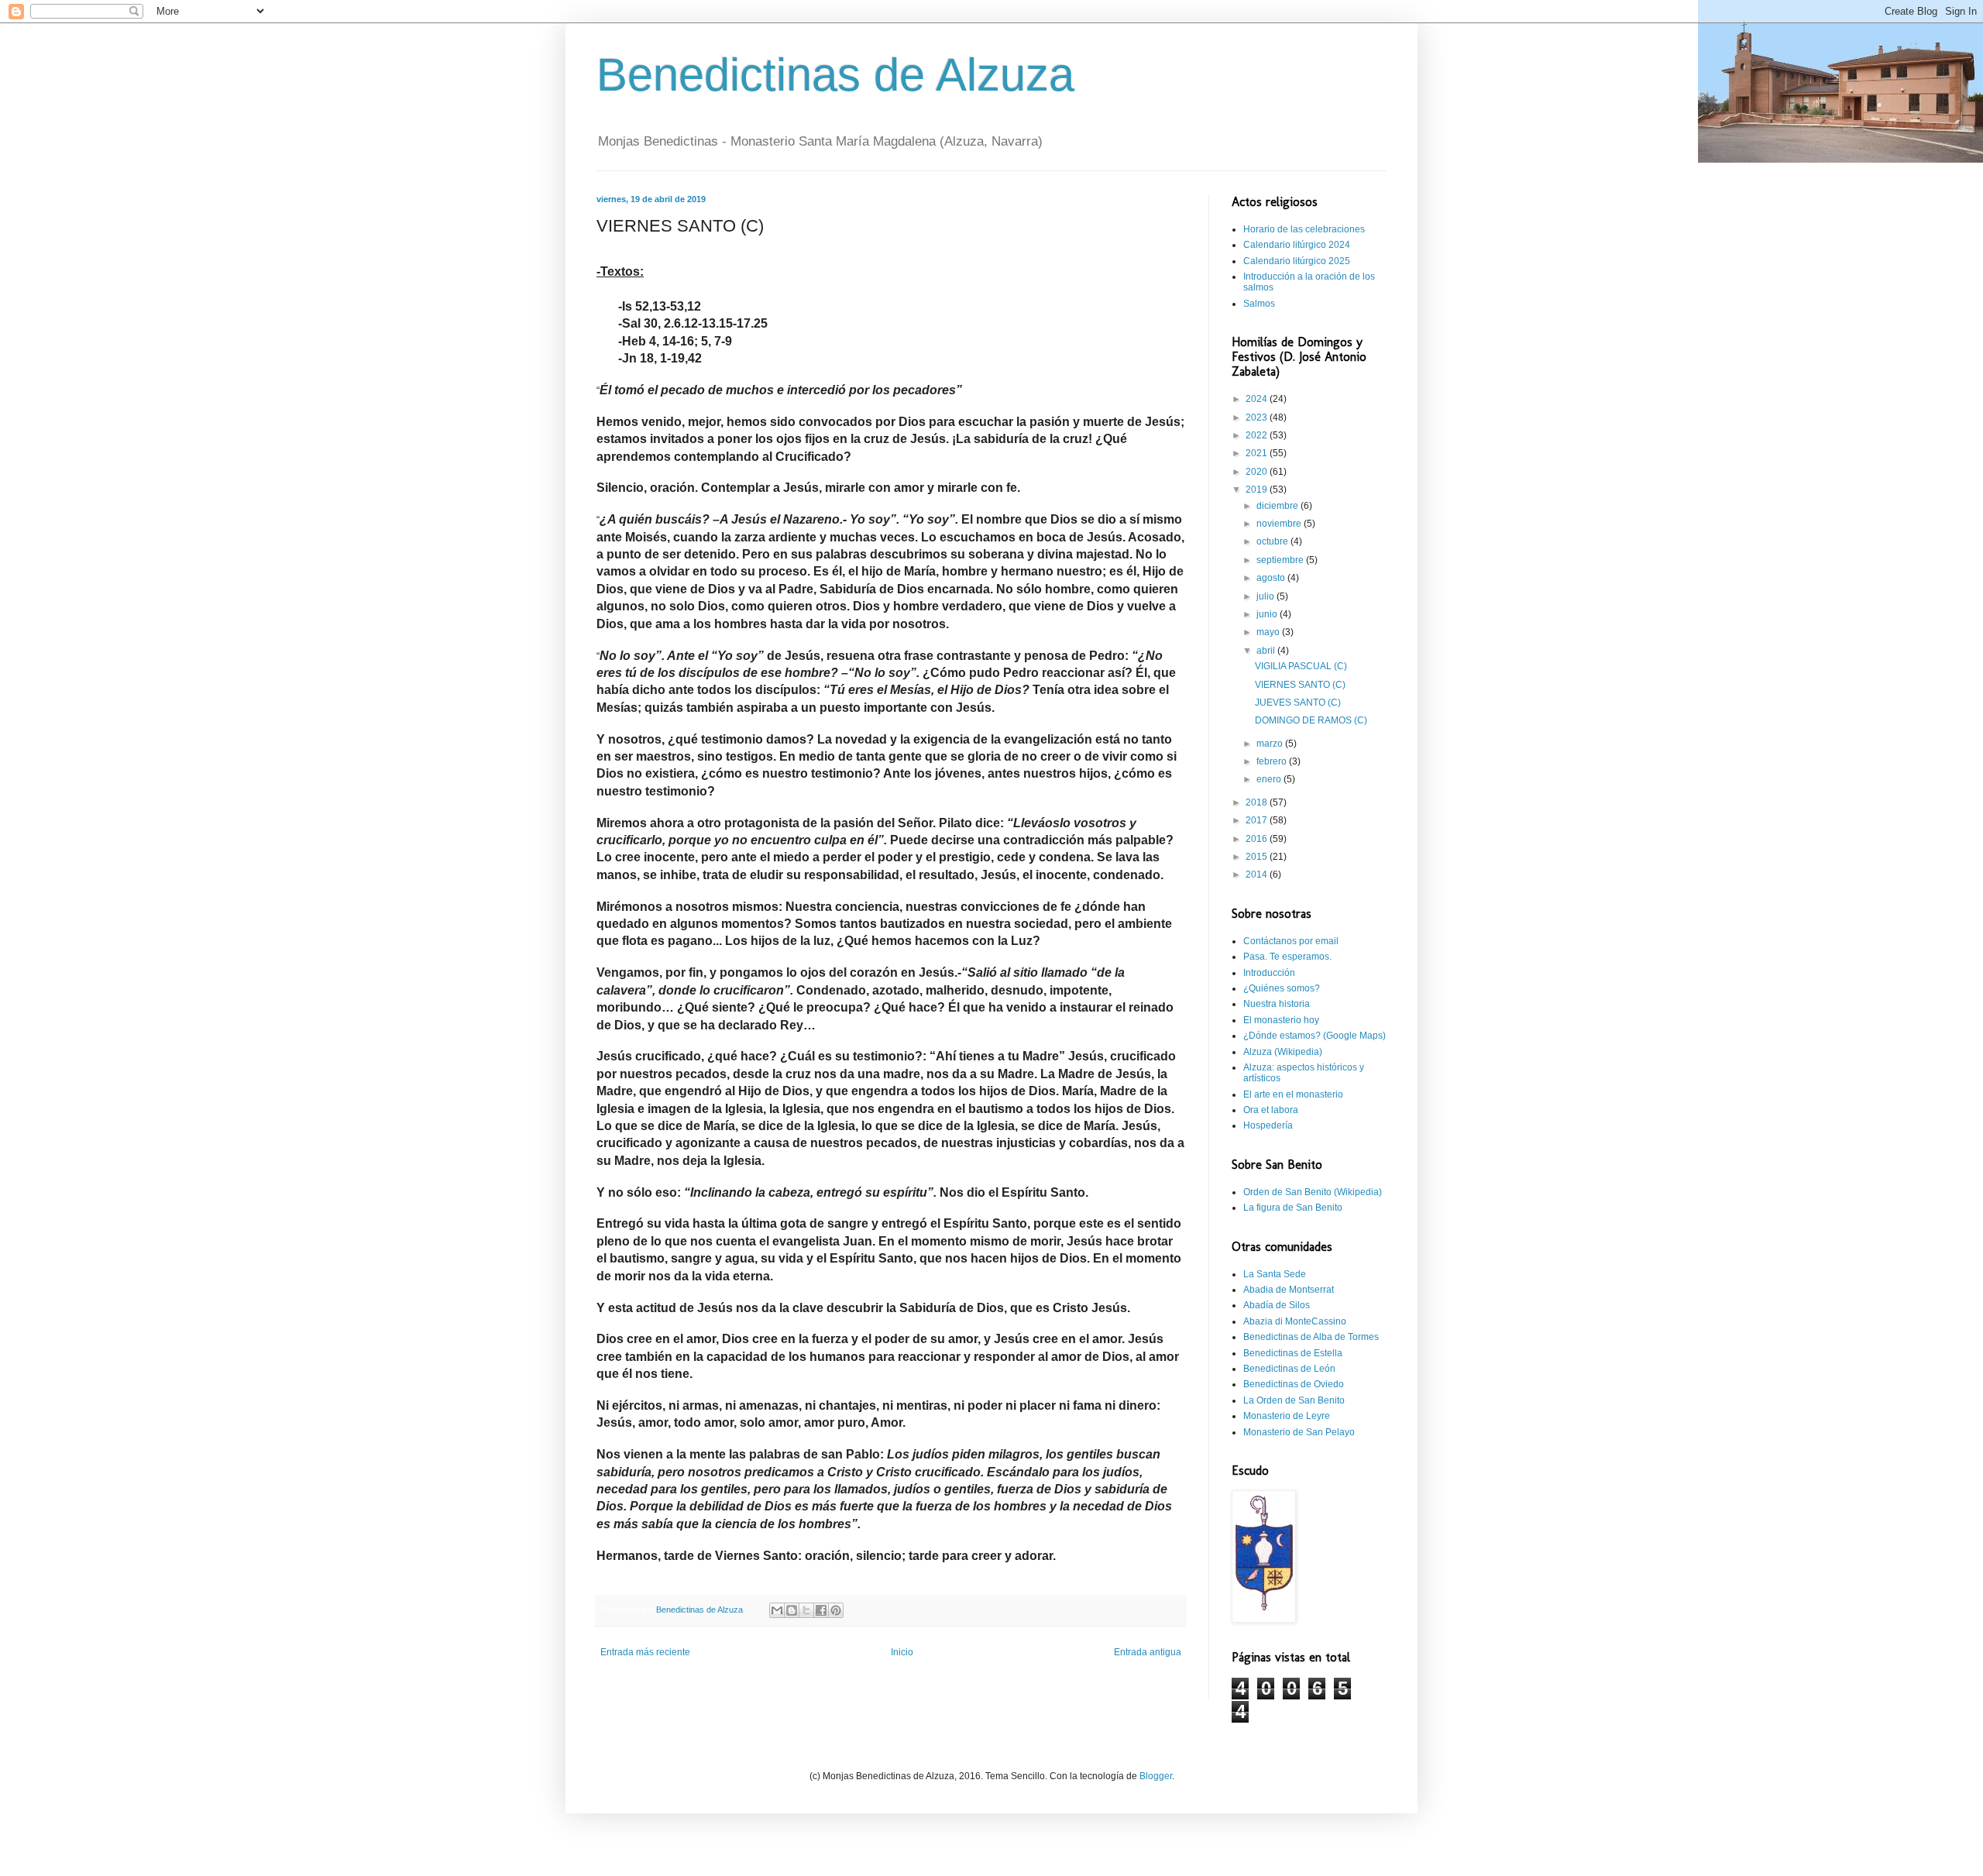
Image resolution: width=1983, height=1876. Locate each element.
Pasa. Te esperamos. (1287, 957)
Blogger (1156, 1776)
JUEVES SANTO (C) (1298, 703)
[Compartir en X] (806, 1610)
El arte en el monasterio (1293, 1094)
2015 (1258, 857)
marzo (1271, 744)
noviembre (1280, 524)
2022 (1258, 435)
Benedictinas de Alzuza (835, 75)
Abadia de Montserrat (1289, 1290)
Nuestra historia (1277, 1004)
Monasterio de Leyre (1287, 1416)
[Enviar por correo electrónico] (777, 1610)
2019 (1258, 490)
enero (1270, 779)
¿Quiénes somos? (1282, 988)
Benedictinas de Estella (1293, 1353)
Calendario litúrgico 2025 (1297, 261)
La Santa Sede (1275, 1274)
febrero (1273, 761)
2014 (1258, 874)
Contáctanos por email (1291, 941)
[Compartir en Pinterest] (836, 1610)
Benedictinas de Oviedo (1294, 1384)
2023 (1258, 417)
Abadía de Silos (1277, 1305)
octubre (1273, 541)
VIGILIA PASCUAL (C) (1301, 666)
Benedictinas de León (1289, 1369)
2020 (1258, 472)
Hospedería (1268, 1125)
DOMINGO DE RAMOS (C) (1311, 720)
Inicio (902, 1652)
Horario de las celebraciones (1304, 229)
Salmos (1259, 304)
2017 (1258, 820)
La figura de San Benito (1293, 1208)
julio (1266, 596)
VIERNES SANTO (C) (1300, 685)
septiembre (1281, 560)
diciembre (1278, 506)
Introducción (1269, 973)
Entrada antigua (1148, 1652)
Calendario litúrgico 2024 (1297, 245)
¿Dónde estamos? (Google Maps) (1315, 1036)
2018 (1258, 802)
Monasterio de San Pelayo (1299, 1432)
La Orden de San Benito (1294, 1400)
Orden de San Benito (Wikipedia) (1313, 1192)
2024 (1258, 399)
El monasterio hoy (1281, 1020)
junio (1268, 614)
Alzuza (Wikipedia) (1283, 1052)
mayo (1269, 632)
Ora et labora (1271, 1110)
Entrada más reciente (645, 1652)
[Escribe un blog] (792, 1610)
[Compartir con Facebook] (821, 1610)
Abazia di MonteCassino (1295, 1321)
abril (1267, 651)
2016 (1258, 839)
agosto (1272, 578)
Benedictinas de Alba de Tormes (1311, 1337)
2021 (1258, 453)
